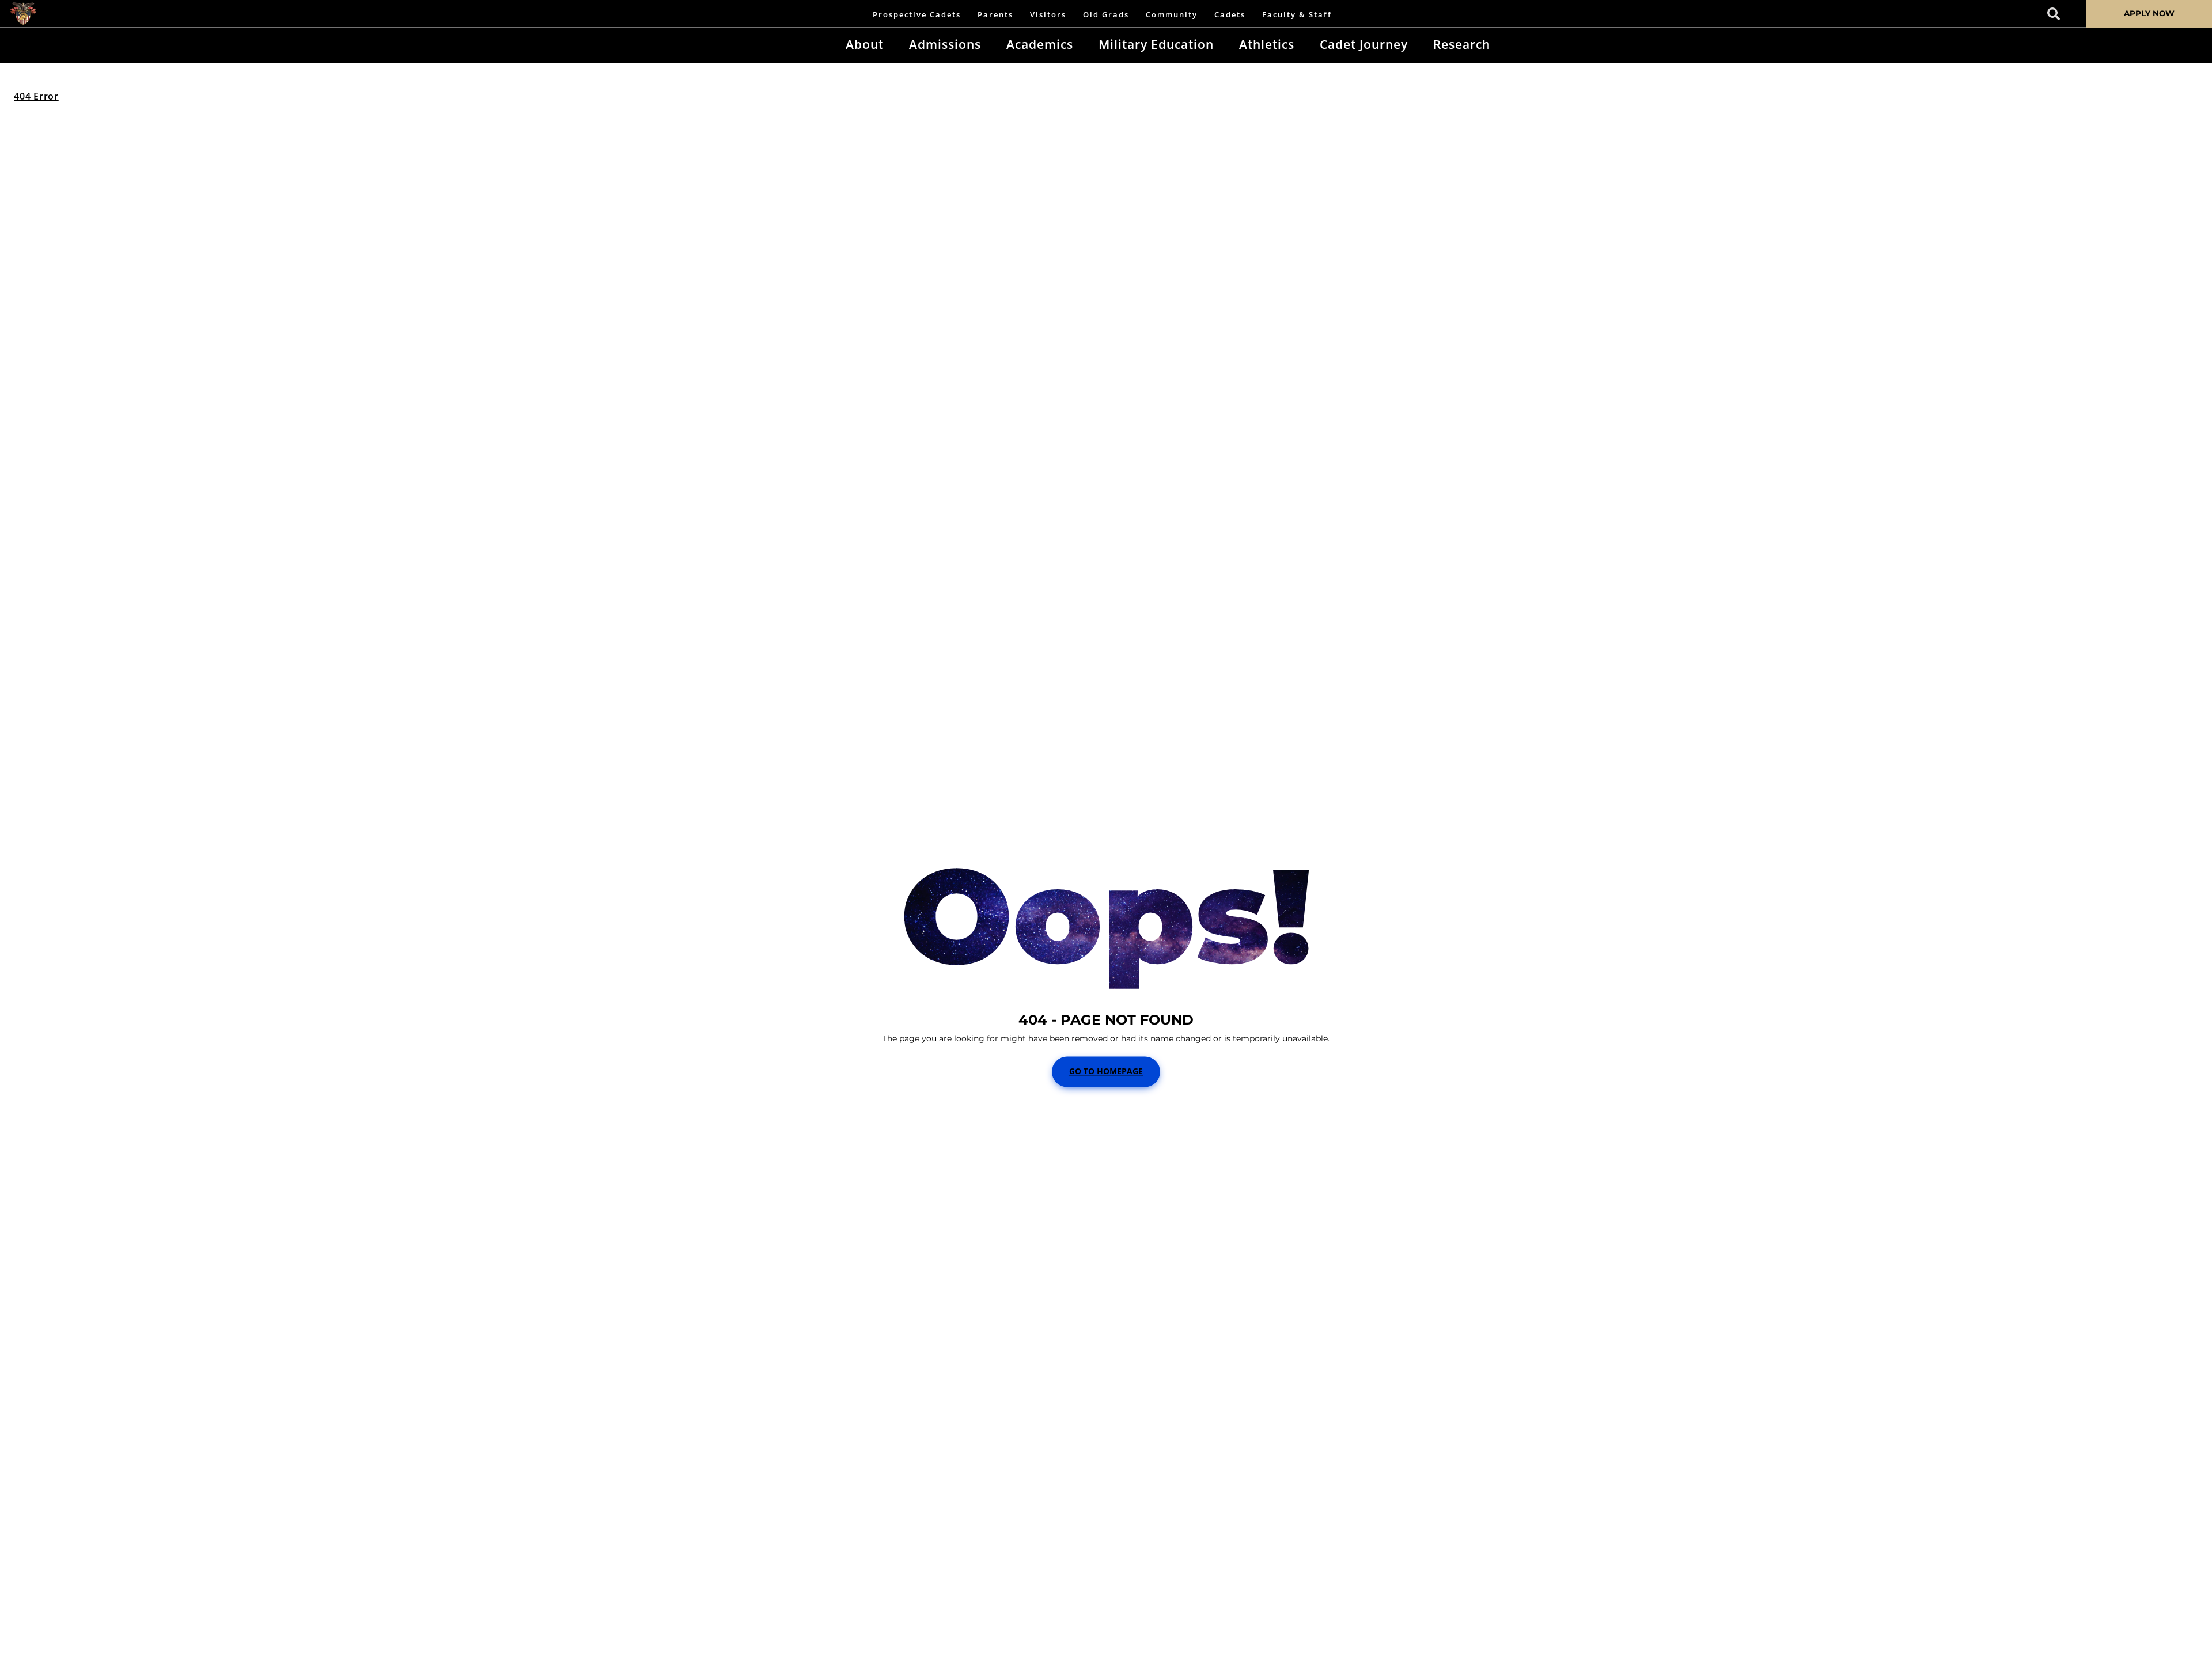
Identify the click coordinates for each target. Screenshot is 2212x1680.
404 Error (36, 96)
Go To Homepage (1106, 1072)
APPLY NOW (2149, 13)
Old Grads (1106, 14)
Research (1462, 44)
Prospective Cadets (917, 14)
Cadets (1230, 14)
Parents (995, 14)
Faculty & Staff (1297, 14)
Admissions (945, 44)
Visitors (1048, 14)
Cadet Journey (1364, 44)
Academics (1040, 44)
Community (1172, 14)
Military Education (1156, 44)
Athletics (1267, 44)
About (865, 44)
